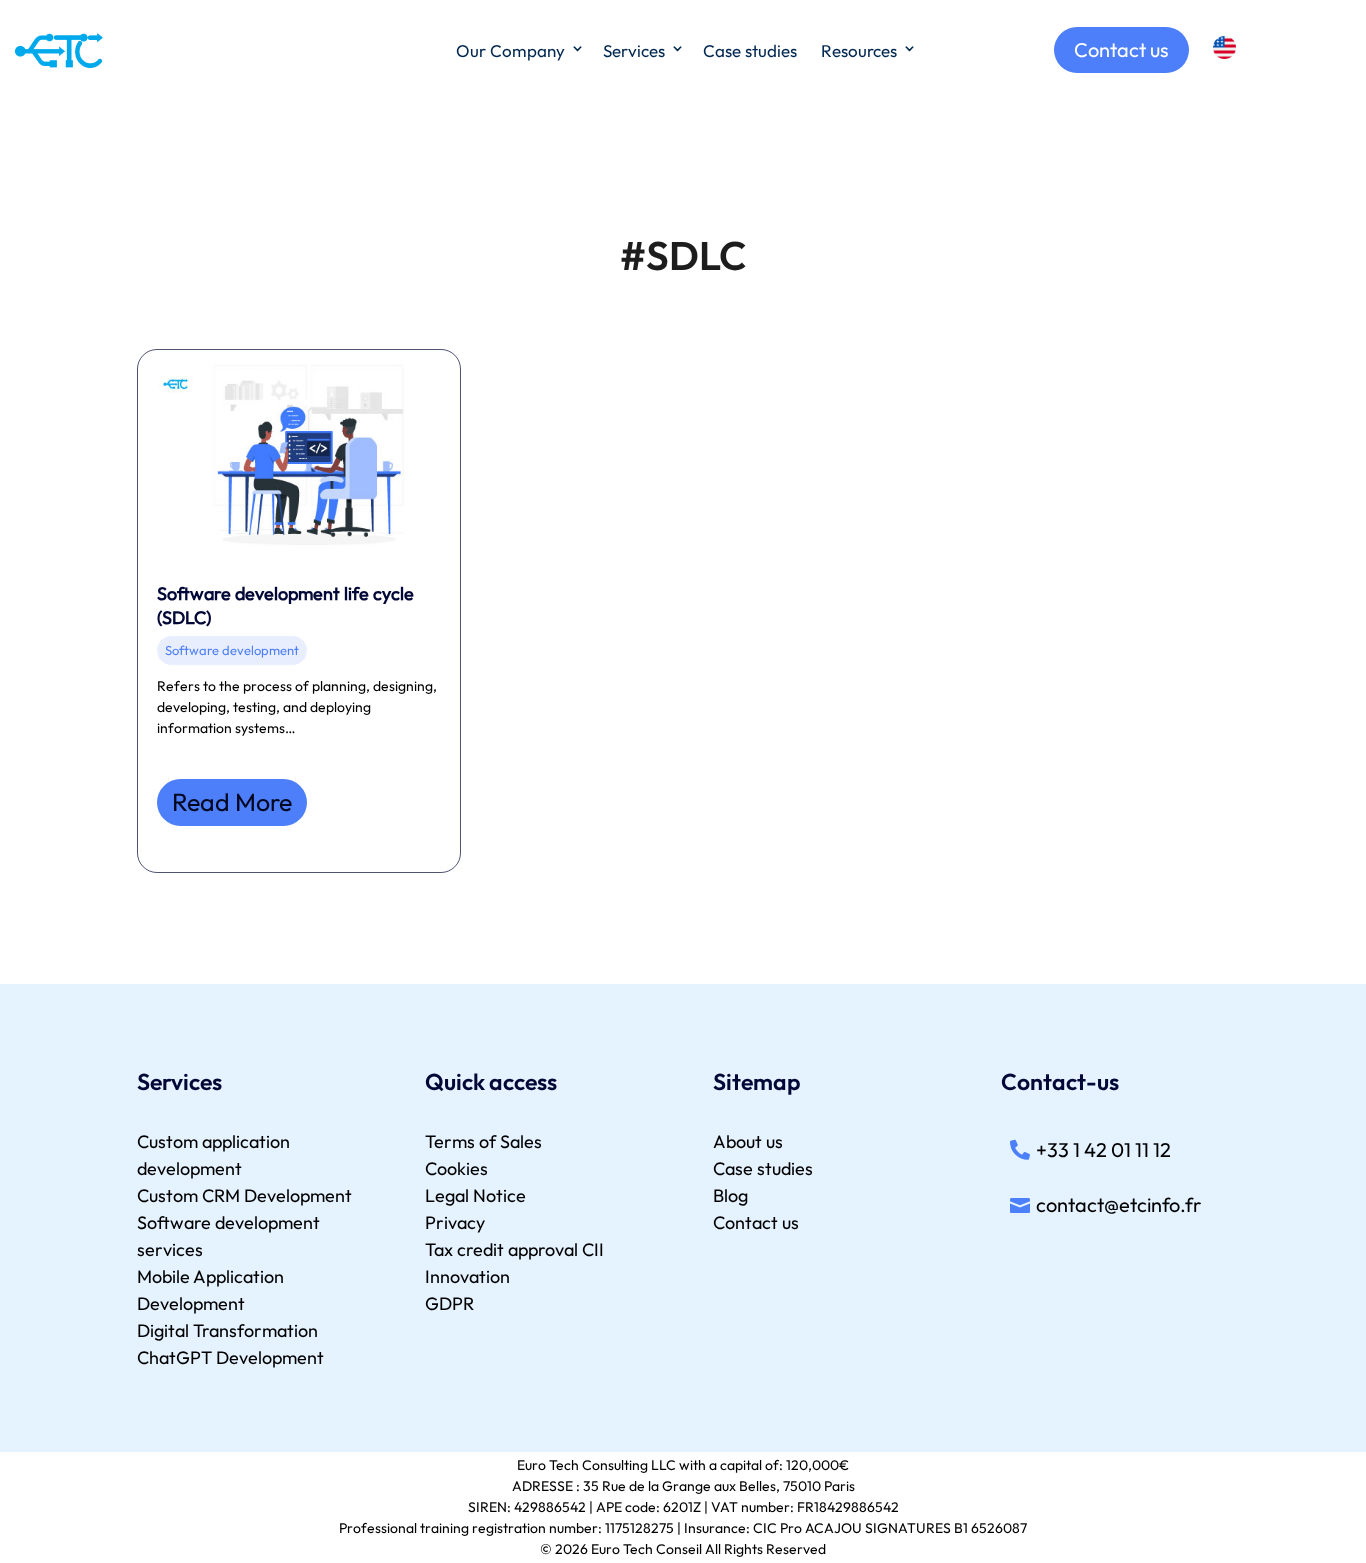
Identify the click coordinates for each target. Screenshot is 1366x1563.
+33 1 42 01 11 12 (1103, 1149)
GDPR (449, 1303)
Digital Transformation (227, 1330)
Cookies (456, 1168)
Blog (730, 1195)
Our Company (510, 50)
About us (748, 1141)
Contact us (1121, 49)
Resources (859, 50)
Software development (232, 650)
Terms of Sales (483, 1141)
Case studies (750, 50)
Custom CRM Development (244, 1195)
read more (232, 802)
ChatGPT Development (230, 1357)
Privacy (455, 1222)
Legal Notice (475, 1195)
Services (634, 50)
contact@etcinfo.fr (1118, 1204)
